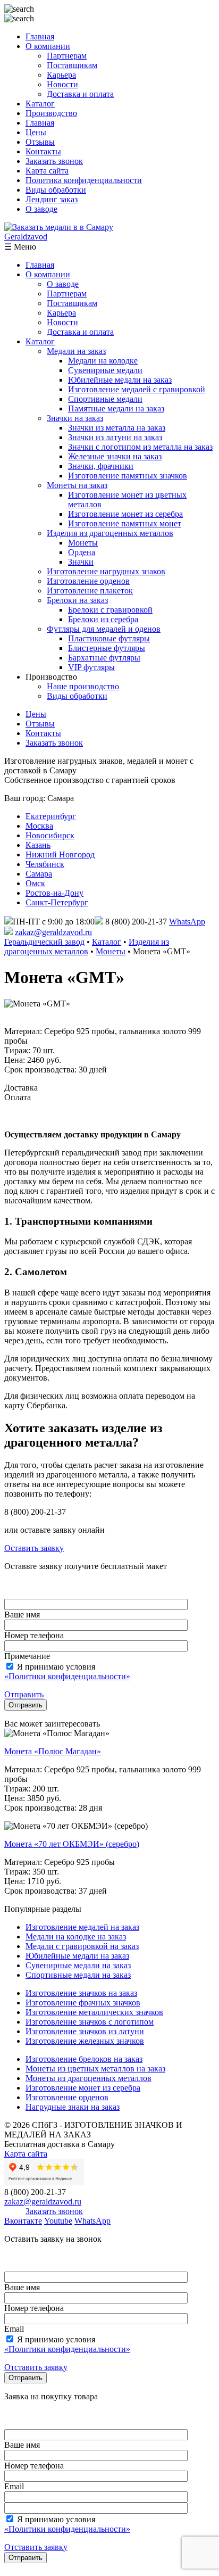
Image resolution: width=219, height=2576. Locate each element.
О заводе (41, 209)
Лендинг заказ (52, 199)
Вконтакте (23, 2221)
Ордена (82, 552)
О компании (48, 46)
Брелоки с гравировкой (110, 610)
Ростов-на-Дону (54, 893)
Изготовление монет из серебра (125, 514)
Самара (39, 874)
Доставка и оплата (80, 94)
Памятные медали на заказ (116, 408)
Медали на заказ (76, 351)
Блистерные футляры (107, 648)
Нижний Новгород (60, 854)
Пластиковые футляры (109, 638)
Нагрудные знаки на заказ (73, 2107)
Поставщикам (72, 65)
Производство (51, 113)
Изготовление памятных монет (125, 523)
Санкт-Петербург (57, 902)
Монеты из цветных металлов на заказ (95, 2069)
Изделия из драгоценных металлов (110, 533)
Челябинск (45, 864)
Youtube (58, 2221)
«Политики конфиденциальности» (67, 1676)
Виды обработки (56, 190)
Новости (62, 84)
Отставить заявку (36, 2367)
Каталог (40, 104)
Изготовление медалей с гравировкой (137, 389)
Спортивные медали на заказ (78, 1975)
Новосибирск (50, 835)
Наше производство (83, 686)
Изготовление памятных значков (128, 476)
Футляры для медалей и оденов (104, 629)
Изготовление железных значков (85, 2041)
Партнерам (67, 56)
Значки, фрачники (101, 466)
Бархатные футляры (104, 658)
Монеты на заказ (77, 485)
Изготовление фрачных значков (83, 2003)
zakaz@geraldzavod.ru (53, 932)
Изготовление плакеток (90, 591)
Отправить (24, 1694)
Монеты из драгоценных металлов (89, 2078)
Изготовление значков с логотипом (90, 2022)
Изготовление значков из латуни (85, 2031)
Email (14, 2329)
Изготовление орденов (88, 581)
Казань (38, 845)
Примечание (27, 1656)
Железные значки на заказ (115, 456)
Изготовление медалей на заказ (82, 1927)
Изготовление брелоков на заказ (84, 2059)
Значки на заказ (75, 418)
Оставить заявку (34, 1548)
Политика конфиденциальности (84, 180)
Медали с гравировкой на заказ (82, 1946)
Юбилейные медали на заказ (120, 380)
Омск (35, 883)
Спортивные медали (105, 399)
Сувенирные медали (105, 370)
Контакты (43, 151)
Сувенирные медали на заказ (78, 1965)
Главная (40, 36)
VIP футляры (91, 667)
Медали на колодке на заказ (76, 1937)
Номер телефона (34, 1635)
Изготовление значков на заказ (81, 1993)
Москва (39, 826)
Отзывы (40, 142)
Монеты (83, 543)
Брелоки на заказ (77, 600)
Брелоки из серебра (103, 619)
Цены (36, 132)
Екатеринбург (51, 816)
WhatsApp (187, 922)
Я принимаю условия (67, 1671)
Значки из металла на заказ (117, 428)
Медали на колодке (103, 361)
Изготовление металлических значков (94, 2012)
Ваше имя (22, 1615)
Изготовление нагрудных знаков (106, 571)
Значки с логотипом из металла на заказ (140, 447)
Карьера (61, 75)
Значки (81, 562)
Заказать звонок (54, 161)
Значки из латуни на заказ (115, 437)
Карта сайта (47, 171)
